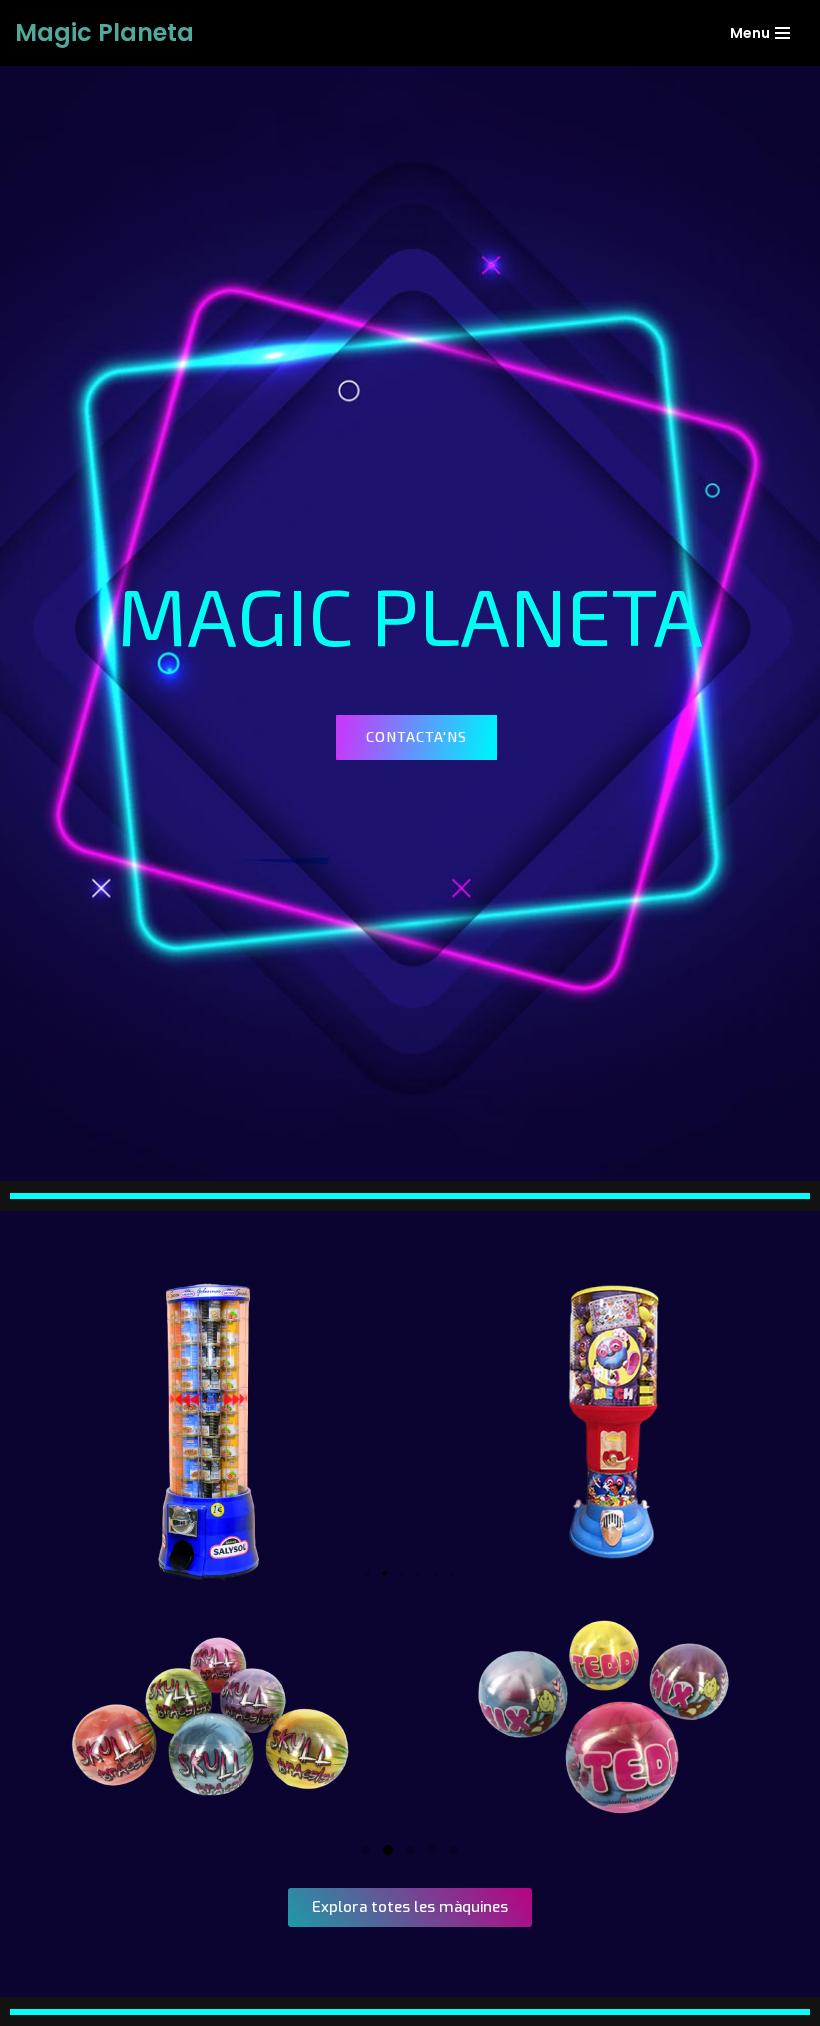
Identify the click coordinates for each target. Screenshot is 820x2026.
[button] (416, 737)
